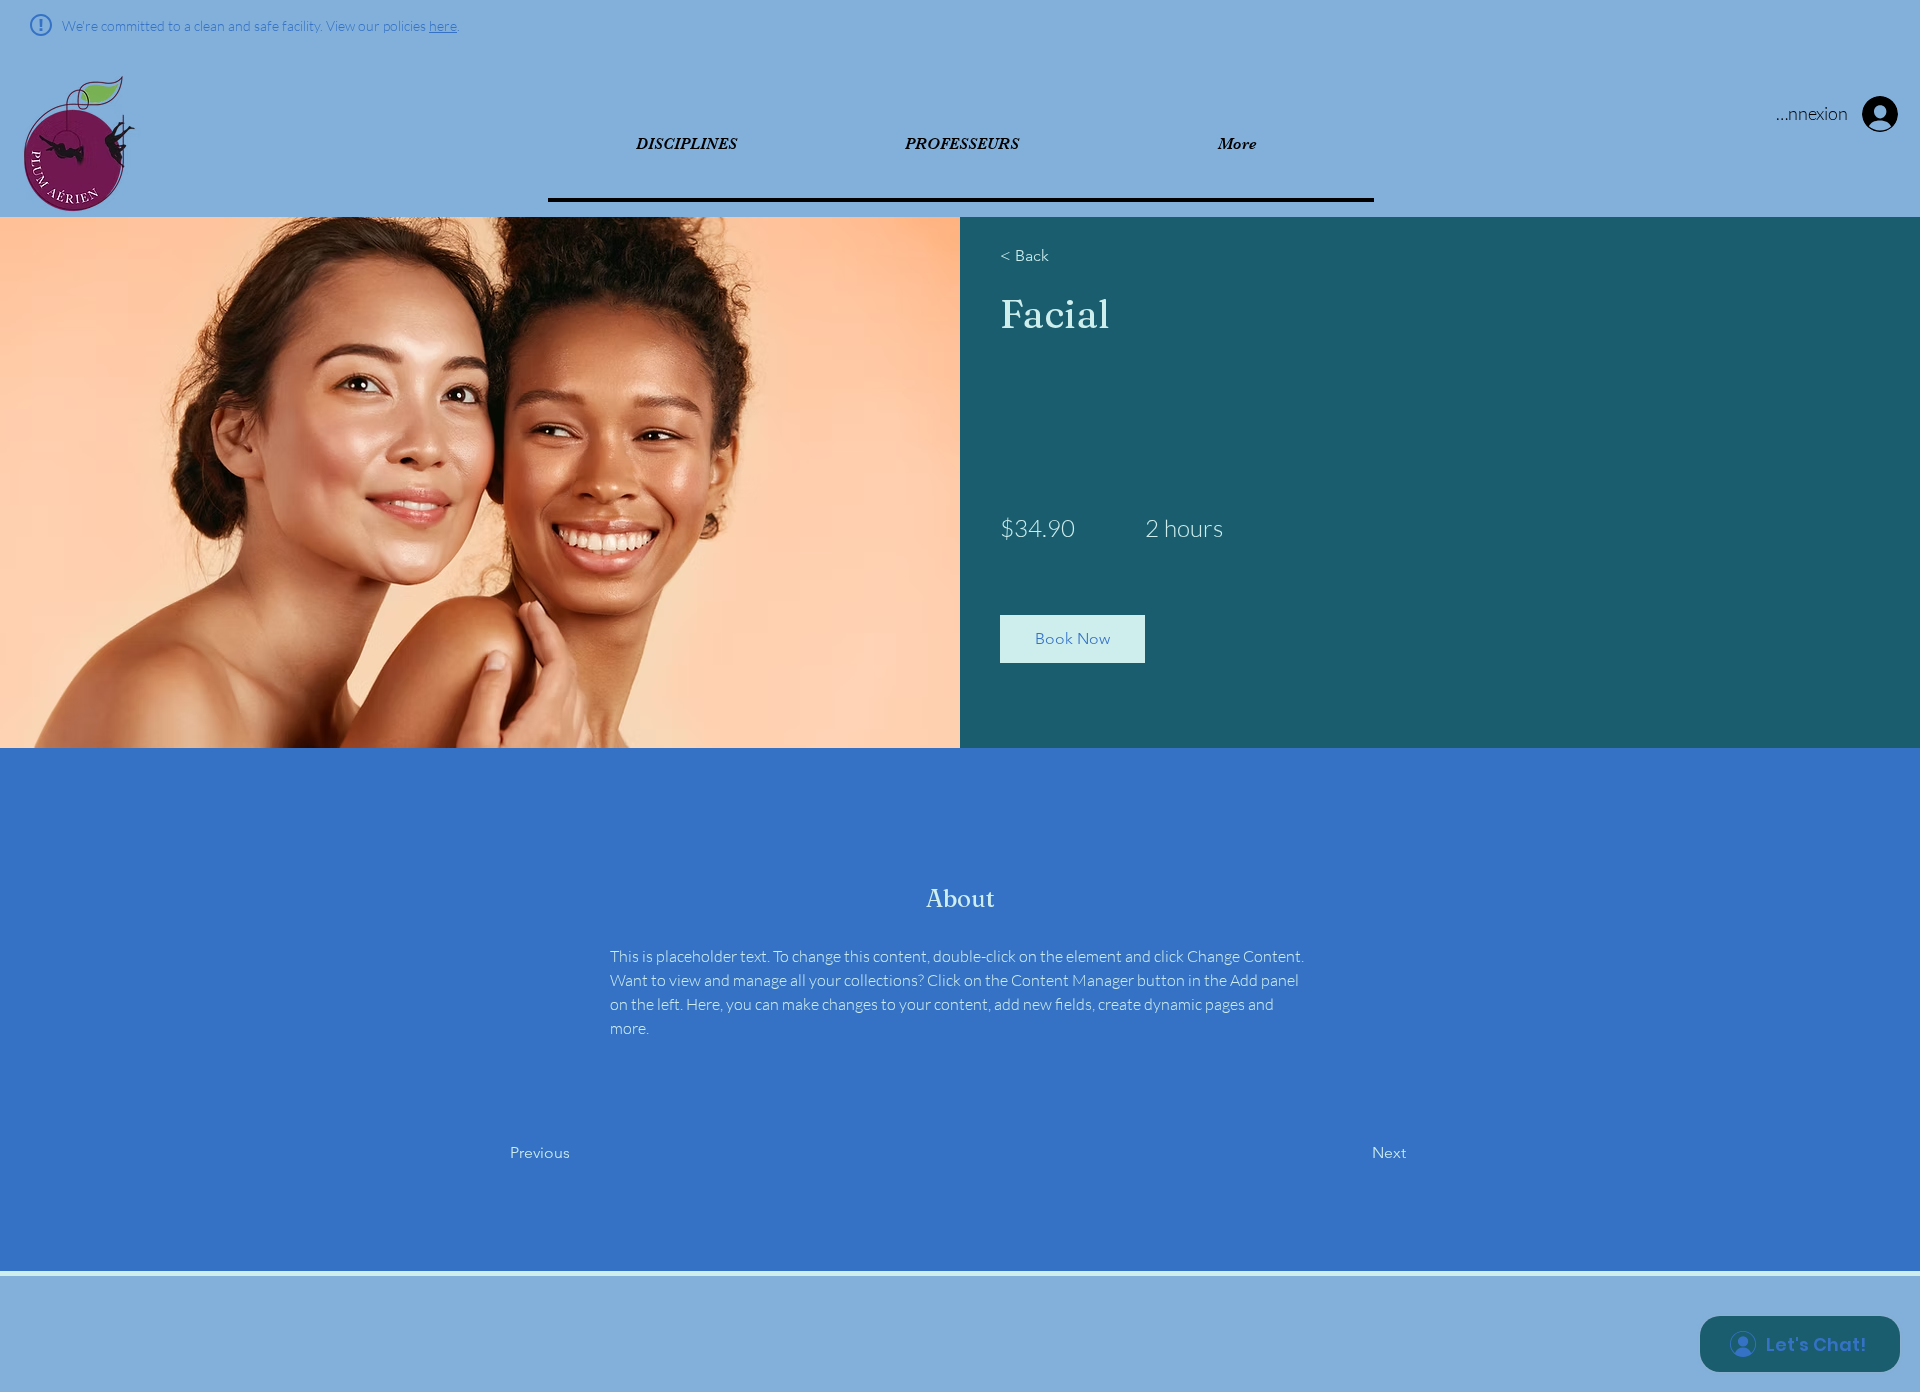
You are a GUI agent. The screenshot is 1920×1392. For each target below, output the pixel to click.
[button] (1072, 639)
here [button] (443, 25)
